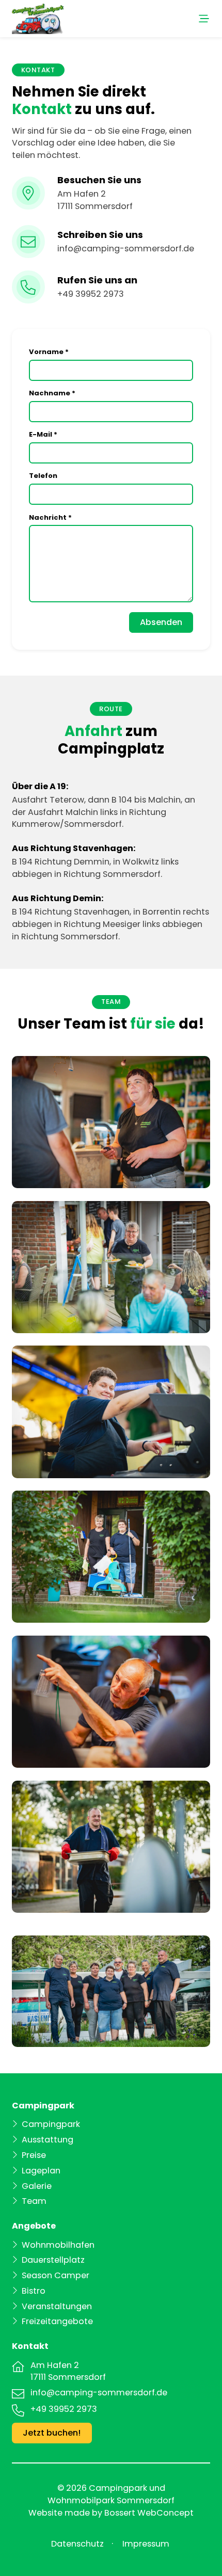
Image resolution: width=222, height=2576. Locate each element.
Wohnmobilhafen (58, 2245)
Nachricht (50, 517)
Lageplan (41, 2171)
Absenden (161, 622)
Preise (34, 2155)
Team (34, 2201)
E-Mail (43, 434)
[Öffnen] (143, 19)
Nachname (52, 393)
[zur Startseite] (38, 18)
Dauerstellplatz (53, 2260)
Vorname (49, 352)
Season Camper (55, 2275)
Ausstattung (47, 2140)
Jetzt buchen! (52, 2433)
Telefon (43, 476)
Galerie (37, 2186)
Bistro (34, 2291)
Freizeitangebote (57, 2321)
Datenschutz (77, 2544)
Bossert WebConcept (149, 2513)
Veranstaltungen (57, 2306)
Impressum (146, 2544)
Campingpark (51, 2124)
